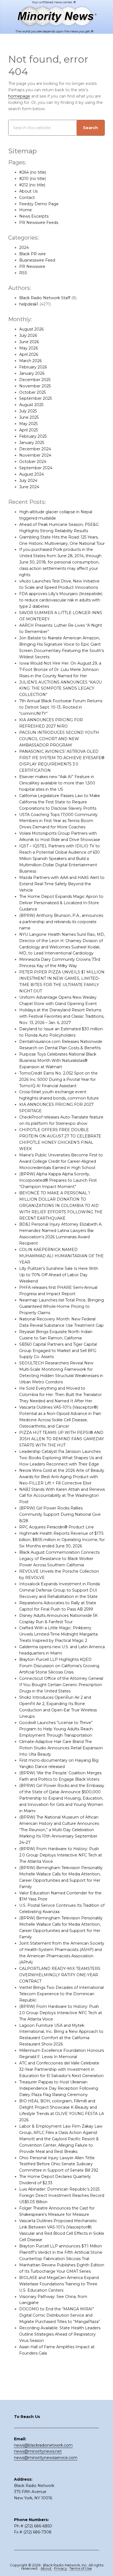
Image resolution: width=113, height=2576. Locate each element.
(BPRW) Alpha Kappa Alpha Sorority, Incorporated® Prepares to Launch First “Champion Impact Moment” (58, 1180)
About (46, 2568)
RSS (23, 273)
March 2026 (30, 361)
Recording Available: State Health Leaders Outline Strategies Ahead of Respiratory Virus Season (60, 2334)
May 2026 (29, 348)
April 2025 (29, 430)
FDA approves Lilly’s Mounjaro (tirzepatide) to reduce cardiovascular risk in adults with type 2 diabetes (61, 600)
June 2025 (29, 417)
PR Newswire (32, 267)
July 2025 (28, 411)
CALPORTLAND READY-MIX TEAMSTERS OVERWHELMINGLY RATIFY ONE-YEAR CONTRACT (60, 1975)
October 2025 (33, 392)
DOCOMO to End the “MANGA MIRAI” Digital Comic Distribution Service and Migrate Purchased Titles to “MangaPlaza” (60, 2315)
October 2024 (33, 462)
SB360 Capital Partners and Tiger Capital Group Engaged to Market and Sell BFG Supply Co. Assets (58, 1351)
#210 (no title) (33, 179)
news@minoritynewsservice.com (46, 2458)
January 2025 (32, 443)
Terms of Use (81, 2568)
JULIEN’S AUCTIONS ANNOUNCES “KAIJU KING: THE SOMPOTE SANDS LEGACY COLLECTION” (60, 689)
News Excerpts (34, 216)
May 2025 (28, 424)
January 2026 (32, 373)
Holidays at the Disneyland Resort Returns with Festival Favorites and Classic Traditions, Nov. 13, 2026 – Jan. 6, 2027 (62, 1016)
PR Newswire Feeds (39, 223)
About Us (28, 191)
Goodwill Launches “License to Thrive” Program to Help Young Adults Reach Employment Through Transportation (56, 1729)
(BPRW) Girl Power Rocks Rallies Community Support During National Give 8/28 (60, 1514)
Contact (27, 198)
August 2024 (32, 474)
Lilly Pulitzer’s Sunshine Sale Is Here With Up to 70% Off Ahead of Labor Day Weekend (59, 1275)
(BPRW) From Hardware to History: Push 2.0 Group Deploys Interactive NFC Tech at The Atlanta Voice (61, 1855)
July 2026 (28, 335)
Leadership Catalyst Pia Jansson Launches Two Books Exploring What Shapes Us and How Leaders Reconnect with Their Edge (61, 1458)
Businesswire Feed (37, 260)
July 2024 (28, 481)
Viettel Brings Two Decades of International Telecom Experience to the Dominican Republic (61, 1994)
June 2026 (29, 342)
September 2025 (36, 398)
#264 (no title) (33, 172)
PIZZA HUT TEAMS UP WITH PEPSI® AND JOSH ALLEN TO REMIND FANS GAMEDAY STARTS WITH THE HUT (62, 1439)
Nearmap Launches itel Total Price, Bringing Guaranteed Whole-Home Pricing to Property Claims (62, 1306)
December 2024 (35, 449)
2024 (24, 248)
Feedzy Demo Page (39, 204)
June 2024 (29, 487)
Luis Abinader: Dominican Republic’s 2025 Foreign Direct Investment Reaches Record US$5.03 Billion (62, 2195)
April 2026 (29, 354)
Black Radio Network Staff (45, 298)
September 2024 (36, 468)
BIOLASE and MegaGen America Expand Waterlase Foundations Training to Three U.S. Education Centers (59, 2284)
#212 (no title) (32, 185)
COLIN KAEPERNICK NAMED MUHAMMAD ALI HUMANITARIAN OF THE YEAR (61, 1256)
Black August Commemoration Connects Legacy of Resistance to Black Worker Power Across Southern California (59, 1559)
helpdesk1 (29, 304)
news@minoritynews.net (38, 2451)
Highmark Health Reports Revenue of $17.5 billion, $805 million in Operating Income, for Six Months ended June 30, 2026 (62, 1540)
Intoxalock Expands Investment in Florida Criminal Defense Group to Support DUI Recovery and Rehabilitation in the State (60, 1590)
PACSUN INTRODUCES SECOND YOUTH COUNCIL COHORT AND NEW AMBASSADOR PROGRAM (59, 739)
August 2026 (31, 329)
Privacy (61, 2568)
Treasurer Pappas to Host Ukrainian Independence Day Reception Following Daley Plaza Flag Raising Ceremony (59, 2088)
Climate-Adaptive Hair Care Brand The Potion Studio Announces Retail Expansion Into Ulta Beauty (61, 1748)
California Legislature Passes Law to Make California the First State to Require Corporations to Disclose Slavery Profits (60, 802)
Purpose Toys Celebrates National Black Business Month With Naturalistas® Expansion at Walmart (58, 1061)
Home (26, 210)
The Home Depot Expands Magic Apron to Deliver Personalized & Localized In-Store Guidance (61, 903)
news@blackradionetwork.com (43, 2445)
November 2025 (35, 386)
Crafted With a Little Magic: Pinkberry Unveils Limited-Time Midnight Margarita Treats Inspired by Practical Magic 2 (58, 1634)
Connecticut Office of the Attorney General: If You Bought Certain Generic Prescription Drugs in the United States (61, 1685)
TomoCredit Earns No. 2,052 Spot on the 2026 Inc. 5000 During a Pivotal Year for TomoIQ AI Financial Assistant (58, 1079)
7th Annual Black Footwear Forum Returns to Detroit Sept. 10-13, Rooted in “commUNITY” (61, 707)
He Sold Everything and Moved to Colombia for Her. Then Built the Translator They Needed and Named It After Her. (60, 1395)
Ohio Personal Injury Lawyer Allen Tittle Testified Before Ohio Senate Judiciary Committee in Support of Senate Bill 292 (59, 2164)
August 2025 (31, 405)
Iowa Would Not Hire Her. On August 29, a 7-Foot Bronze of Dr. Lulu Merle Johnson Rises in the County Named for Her (60, 670)
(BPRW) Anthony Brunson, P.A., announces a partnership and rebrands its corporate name (61, 922)
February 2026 (33, 367)
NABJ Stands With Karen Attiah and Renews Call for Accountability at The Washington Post (62, 1496)
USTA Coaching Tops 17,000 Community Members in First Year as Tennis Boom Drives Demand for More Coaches (58, 821)
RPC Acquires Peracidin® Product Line (56, 1527)
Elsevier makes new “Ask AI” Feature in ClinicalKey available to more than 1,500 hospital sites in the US (57, 783)
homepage (19, 96)
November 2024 (35, 455)
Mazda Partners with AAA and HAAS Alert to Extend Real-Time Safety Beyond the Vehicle (62, 884)
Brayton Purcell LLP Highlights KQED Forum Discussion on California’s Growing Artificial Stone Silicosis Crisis (59, 1666)
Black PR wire (33, 254)
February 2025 (33, 436)
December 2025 (35, 380)
